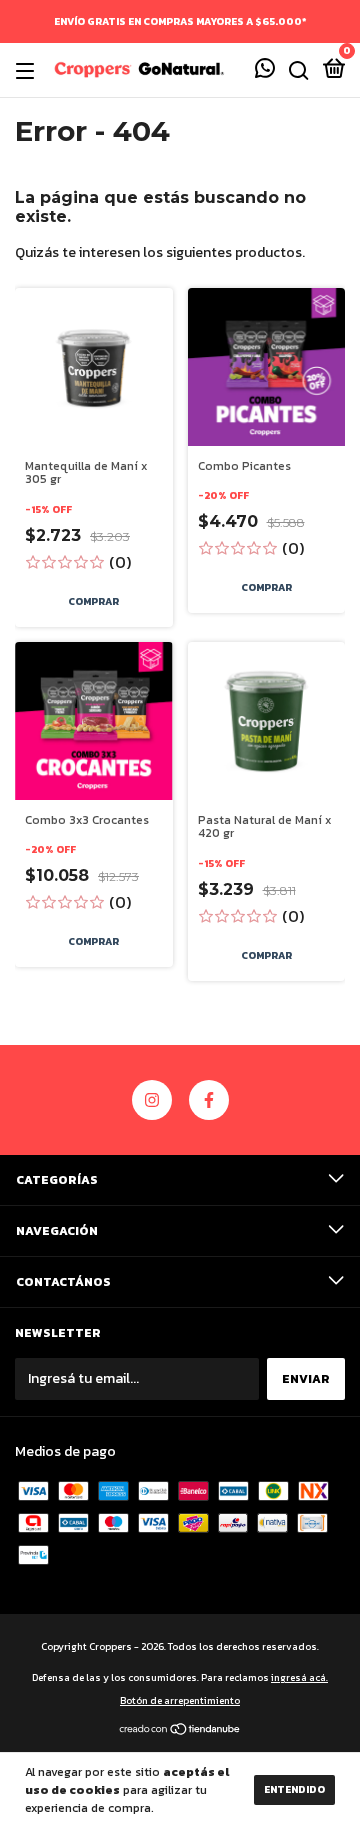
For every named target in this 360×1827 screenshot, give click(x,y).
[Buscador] (299, 71)
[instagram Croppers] (152, 1100)
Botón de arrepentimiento (180, 1700)
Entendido (294, 1789)
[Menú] (28, 71)
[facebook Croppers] (209, 1100)
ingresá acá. (299, 1677)
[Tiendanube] (180, 1731)
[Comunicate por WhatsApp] (265, 72)
